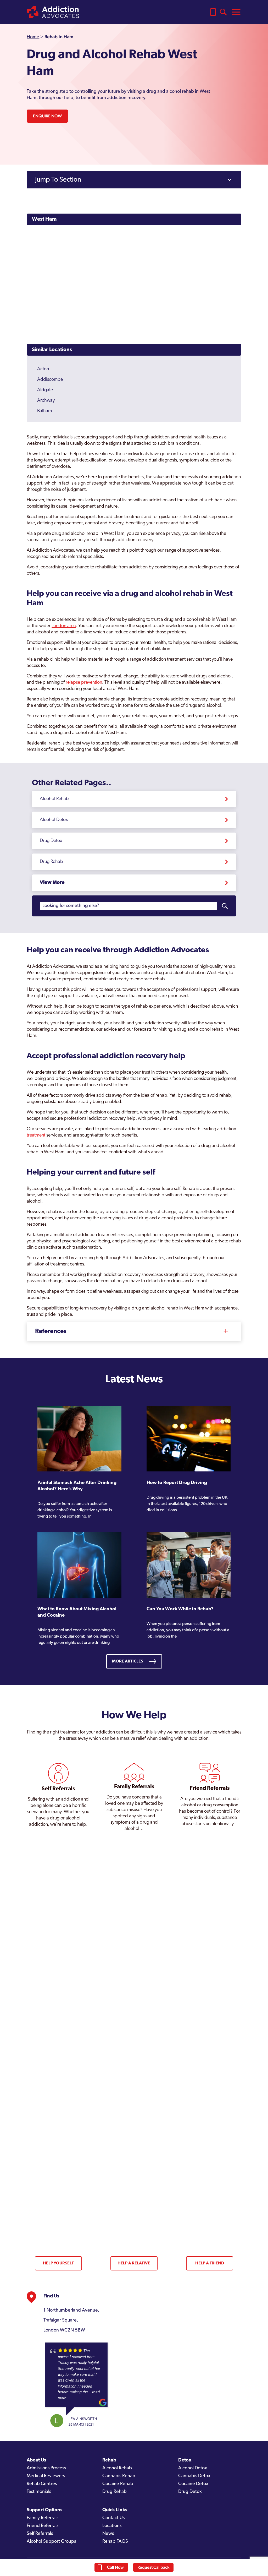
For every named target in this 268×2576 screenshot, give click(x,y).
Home (33, 37)
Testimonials (39, 2492)
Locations (112, 2526)
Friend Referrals (43, 2526)
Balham (44, 411)
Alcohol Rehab (54, 799)
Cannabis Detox (194, 2476)
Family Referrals (43, 2518)
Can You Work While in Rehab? (180, 1609)
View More (52, 883)
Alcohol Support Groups (51, 2542)
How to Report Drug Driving (177, 1483)
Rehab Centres (42, 2484)
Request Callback (153, 2567)
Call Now (115, 2567)
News (108, 2534)
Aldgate (45, 390)
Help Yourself (58, 2263)
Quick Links (115, 2510)
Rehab (109, 2460)
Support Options (44, 2510)
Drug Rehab (51, 862)
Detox (185, 2460)
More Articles (128, 1661)
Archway (46, 401)
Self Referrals (40, 2534)
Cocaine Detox (193, 2484)
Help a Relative (134, 2263)
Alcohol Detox (54, 820)
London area (64, 626)
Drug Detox (51, 841)
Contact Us (113, 2518)
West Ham (44, 219)
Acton (43, 369)
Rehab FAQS (115, 2542)
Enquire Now (47, 116)
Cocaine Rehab (118, 2484)
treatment (36, 1135)
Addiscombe (50, 380)
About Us (36, 2460)
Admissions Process (46, 2468)
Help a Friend (210, 2263)
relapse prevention (84, 683)
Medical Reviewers (46, 2476)
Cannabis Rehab (119, 2476)
